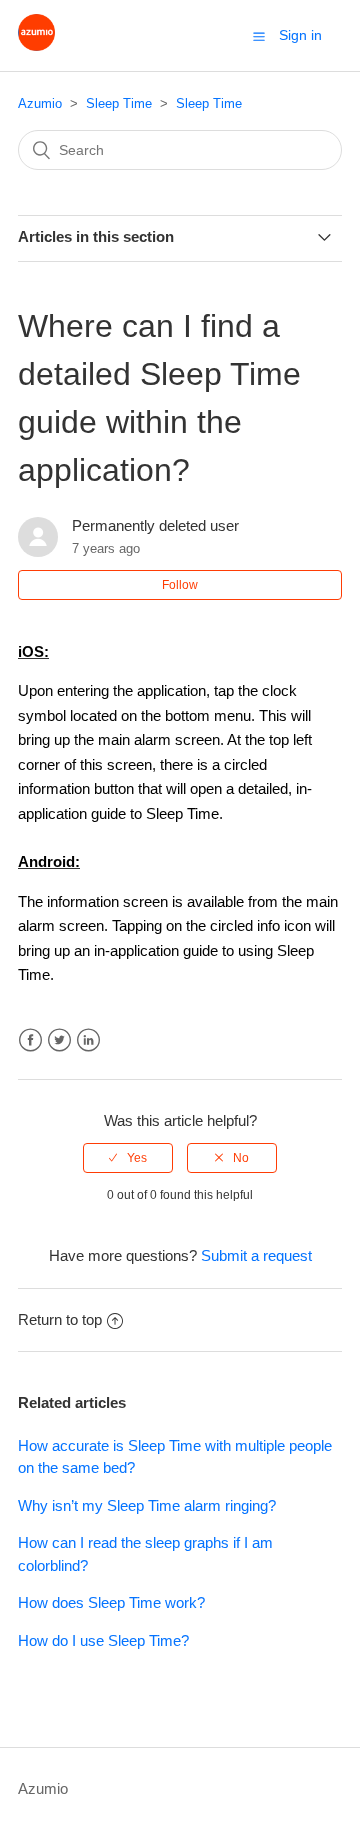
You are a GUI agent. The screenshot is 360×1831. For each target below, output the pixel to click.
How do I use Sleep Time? (103, 1640)
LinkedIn (88, 1040)
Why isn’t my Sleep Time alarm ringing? (147, 1505)
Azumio (40, 103)
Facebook (30, 1040)
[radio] (128, 1158)
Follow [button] (180, 585)
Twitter (59, 1040)
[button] (259, 36)
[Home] (36, 45)
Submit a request (256, 1255)
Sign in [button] (300, 35)
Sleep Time (119, 103)
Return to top (60, 1319)
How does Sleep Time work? (111, 1602)
